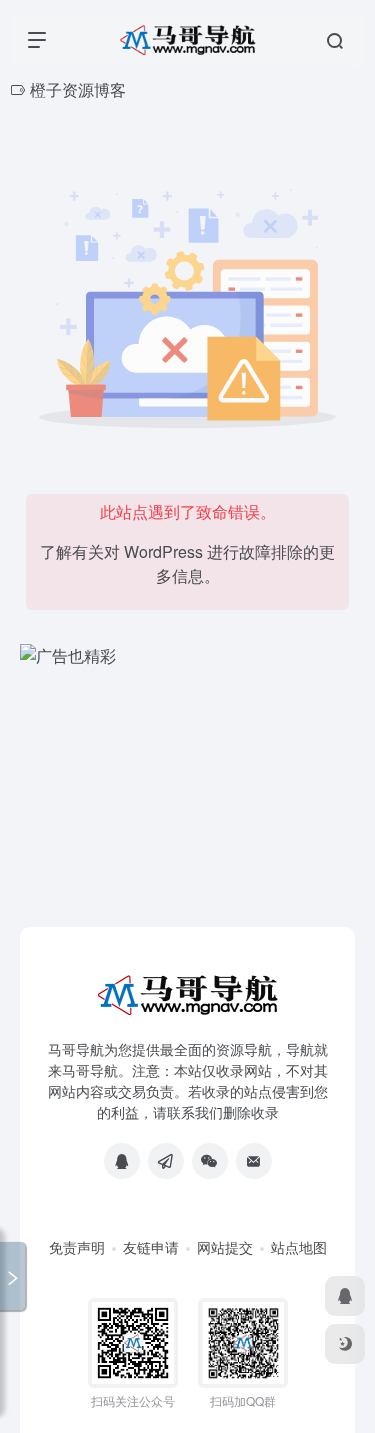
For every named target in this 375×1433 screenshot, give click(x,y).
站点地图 (299, 1247)
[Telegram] (166, 1161)
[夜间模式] (345, 1344)
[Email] (254, 1161)
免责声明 (77, 1247)
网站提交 (225, 1247)
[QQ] (122, 1161)
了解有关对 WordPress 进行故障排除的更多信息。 (187, 563)
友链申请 (151, 1247)
